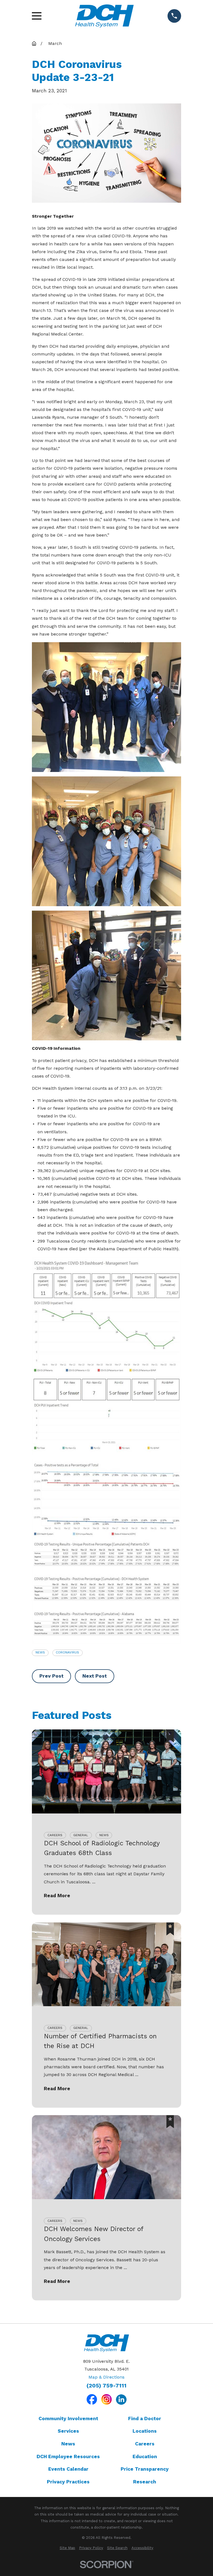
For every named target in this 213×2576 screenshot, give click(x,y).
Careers (145, 2444)
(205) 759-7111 (106, 2386)
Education (145, 2456)
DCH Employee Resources (68, 2456)
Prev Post (51, 1676)
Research (145, 2482)
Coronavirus (67, 1652)
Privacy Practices (68, 2482)
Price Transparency (145, 2469)
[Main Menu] (37, 16)
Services (68, 2431)
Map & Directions (106, 2377)
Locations (145, 2431)
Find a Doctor (145, 2419)
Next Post (95, 1676)
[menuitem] (67, 2548)
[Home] (104, 16)
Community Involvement (68, 2419)
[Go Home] (34, 44)
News (40, 1652)
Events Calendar (68, 2469)
